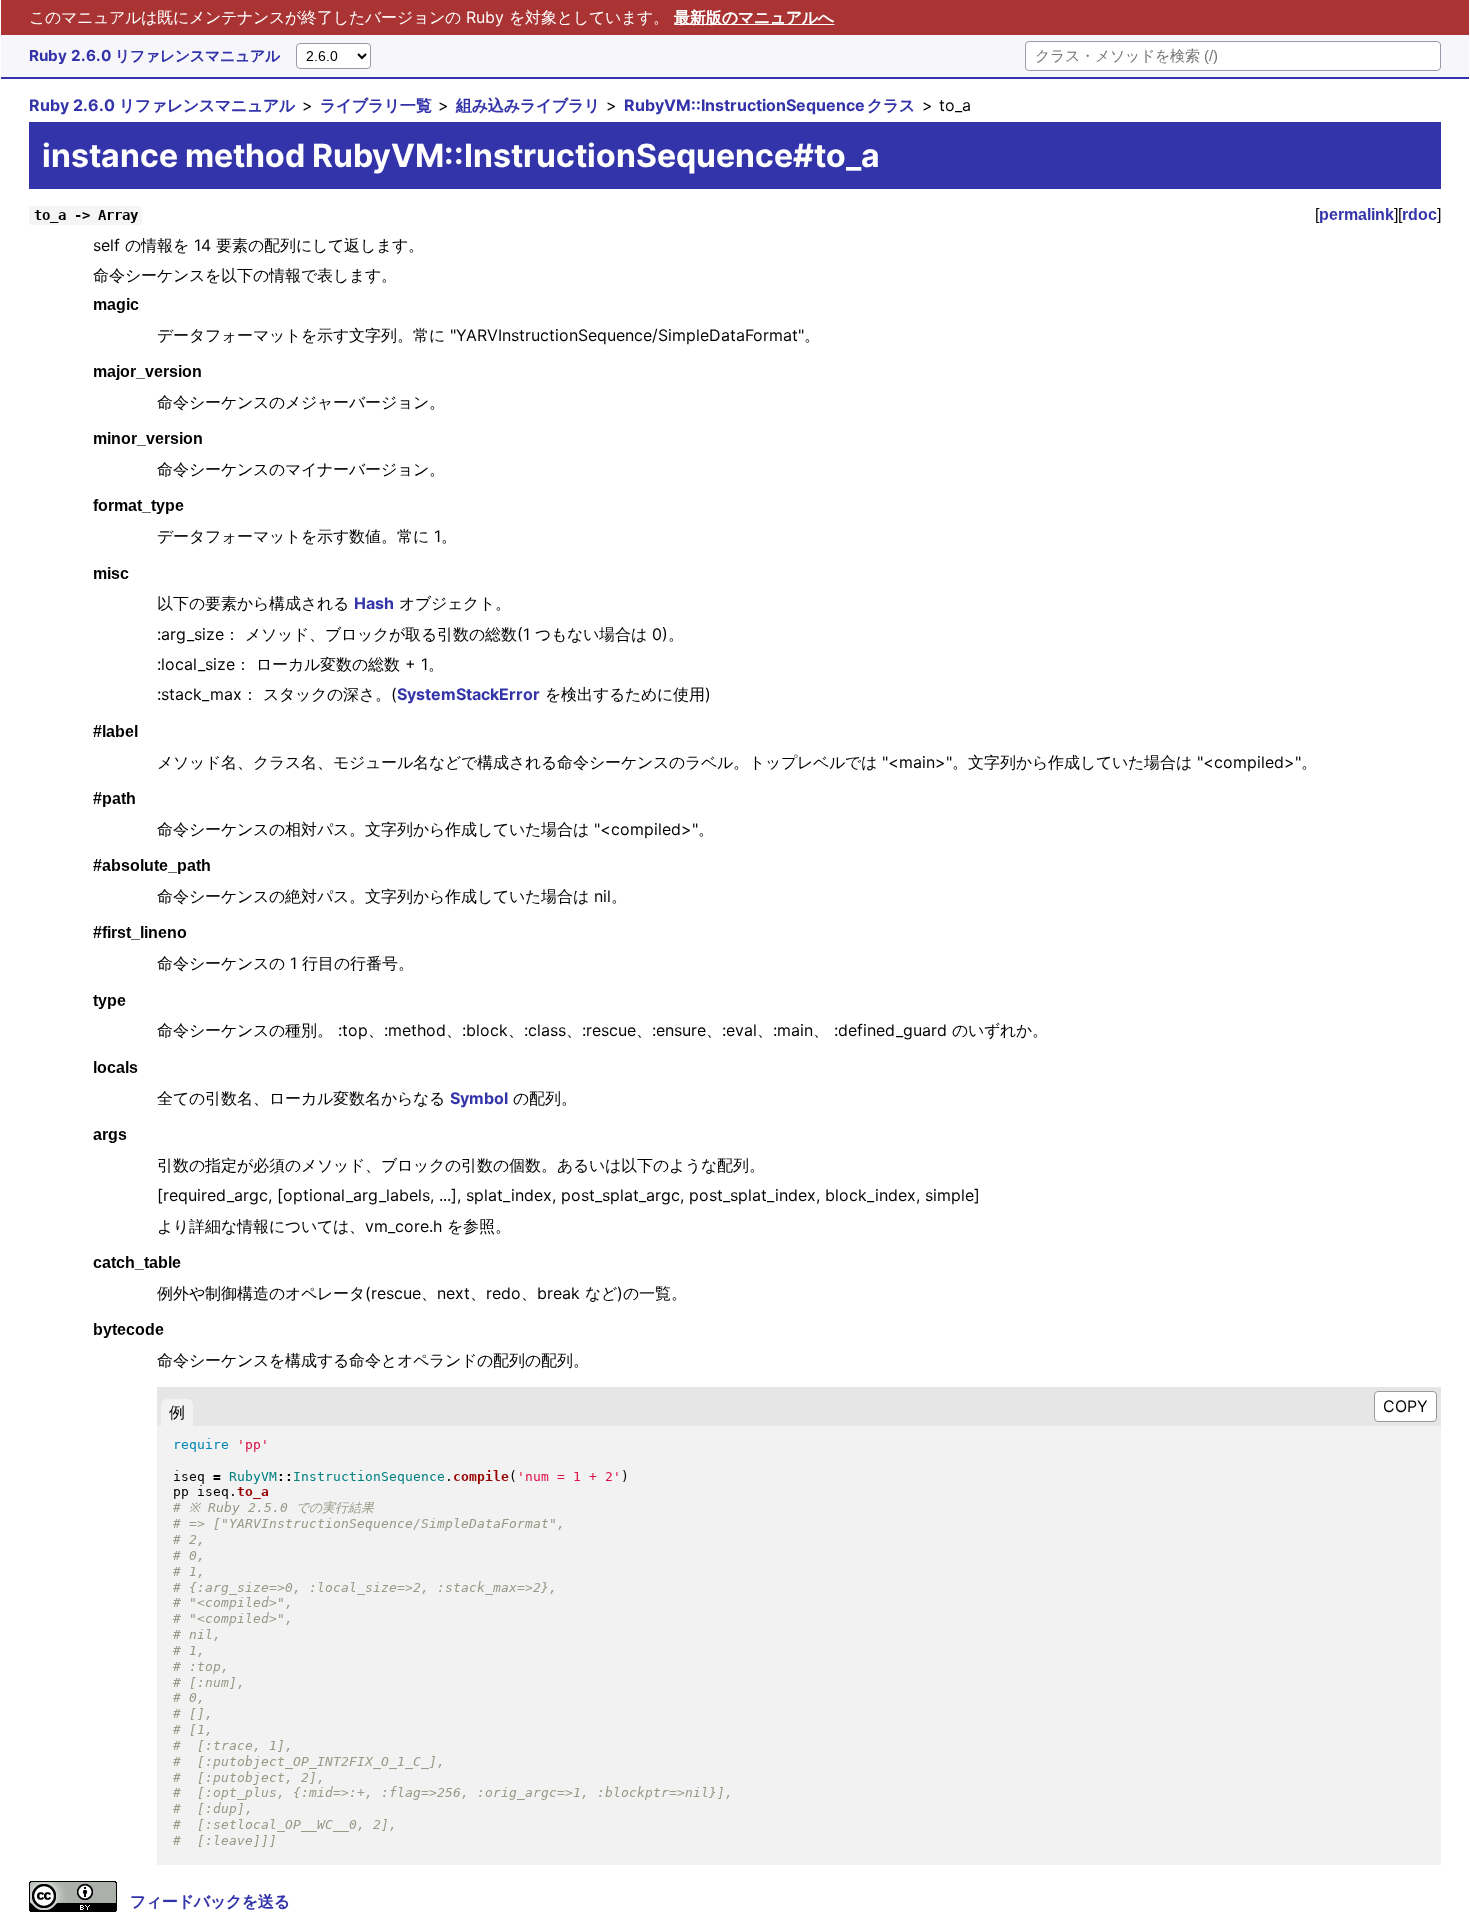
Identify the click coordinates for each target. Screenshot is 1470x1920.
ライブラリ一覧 (376, 105)
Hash (374, 603)
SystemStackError (468, 694)
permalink (1356, 214)
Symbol (479, 1098)
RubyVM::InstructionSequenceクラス (769, 105)
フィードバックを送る (210, 1901)
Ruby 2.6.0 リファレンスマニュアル (154, 55)
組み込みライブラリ (528, 105)
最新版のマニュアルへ (754, 17)
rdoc (1419, 214)
